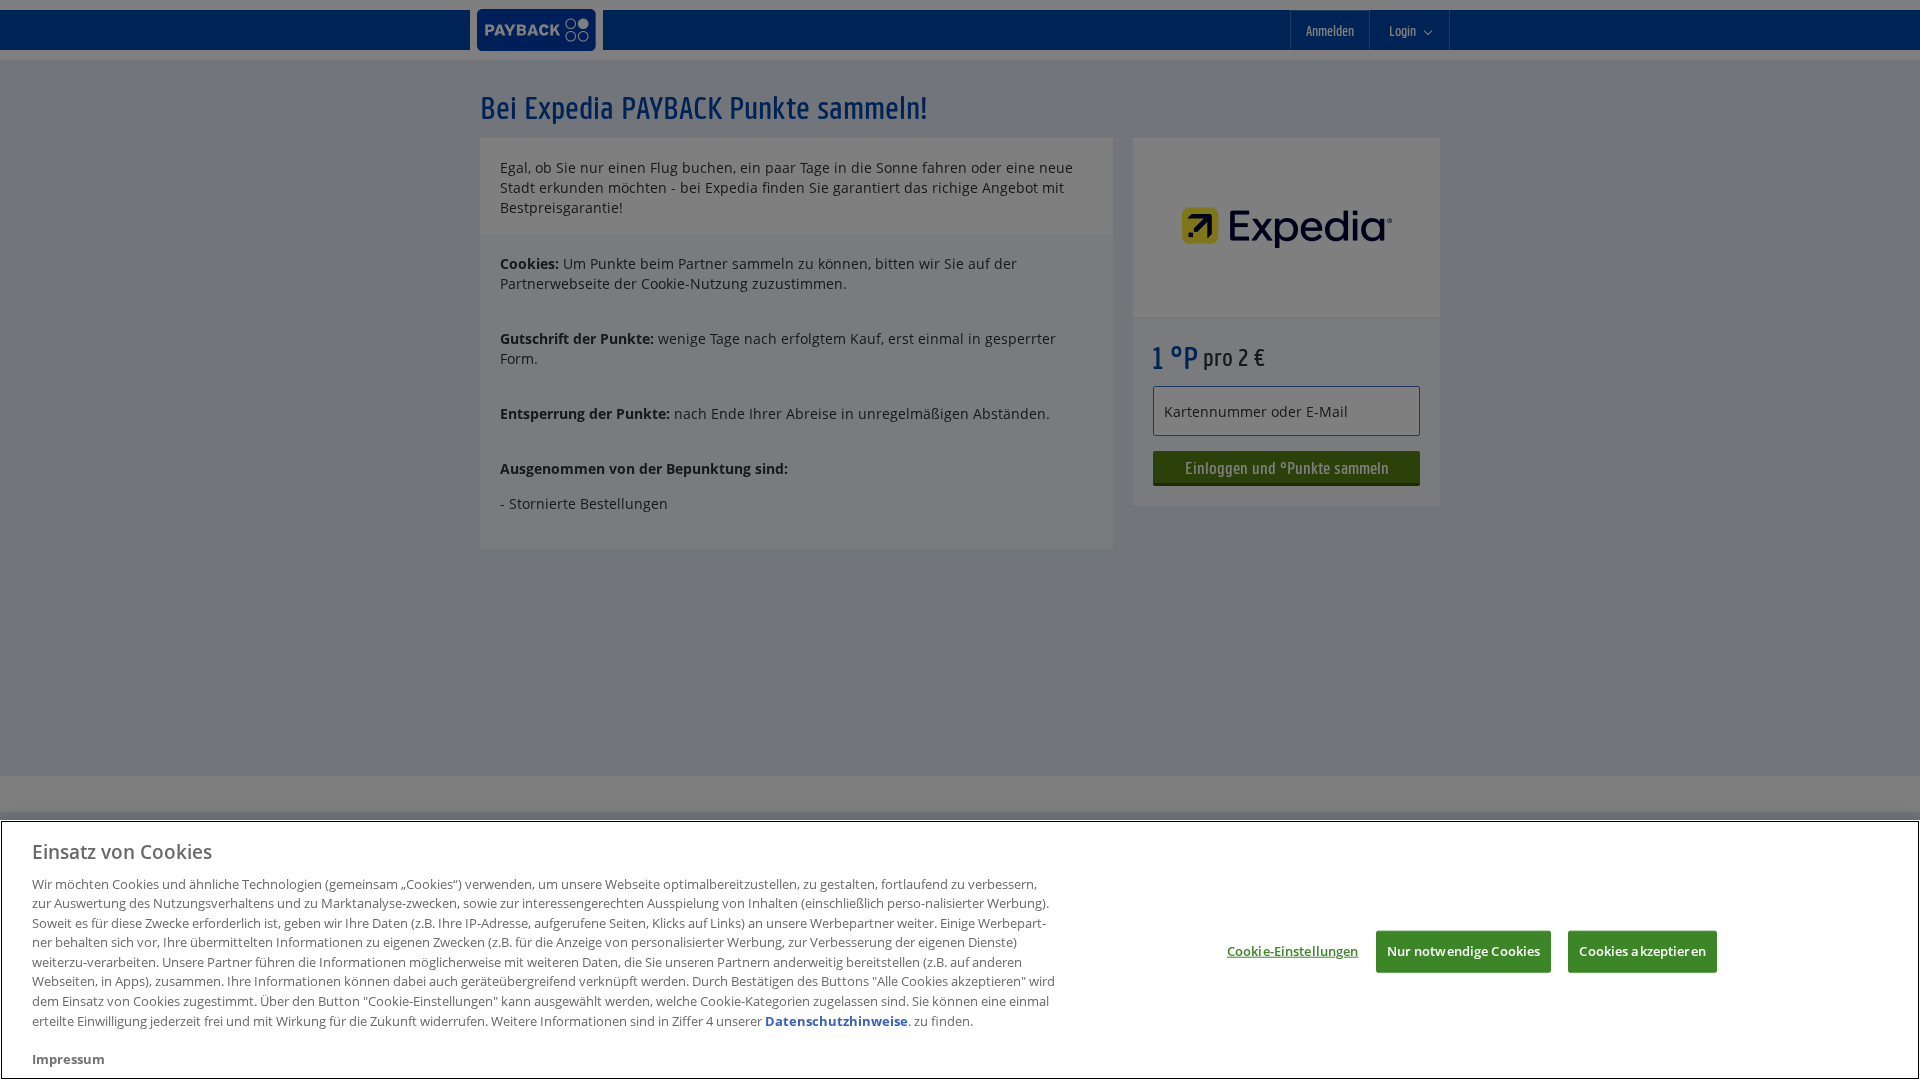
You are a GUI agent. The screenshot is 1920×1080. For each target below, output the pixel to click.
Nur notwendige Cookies (1464, 951)
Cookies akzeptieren (1642, 951)
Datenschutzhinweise (836, 1020)
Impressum (68, 1059)
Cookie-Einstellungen (1293, 951)
